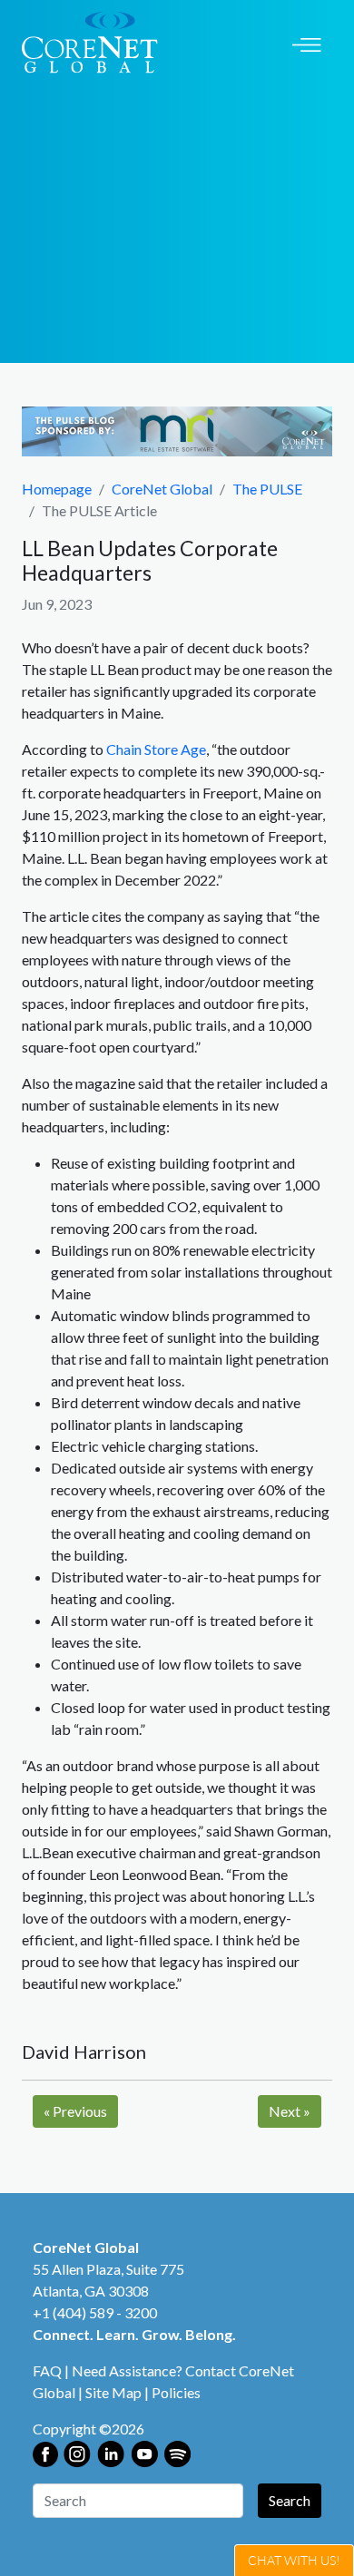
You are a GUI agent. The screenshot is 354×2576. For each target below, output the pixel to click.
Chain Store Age (156, 749)
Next (290, 2111)
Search (290, 2500)
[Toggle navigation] (307, 43)
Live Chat (294, 2560)
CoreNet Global (162, 489)
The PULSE (267, 489)
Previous (75, 2111)
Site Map (113, 2392)
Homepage (57, 489)
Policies (176, 2392)
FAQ (47, 2370)
